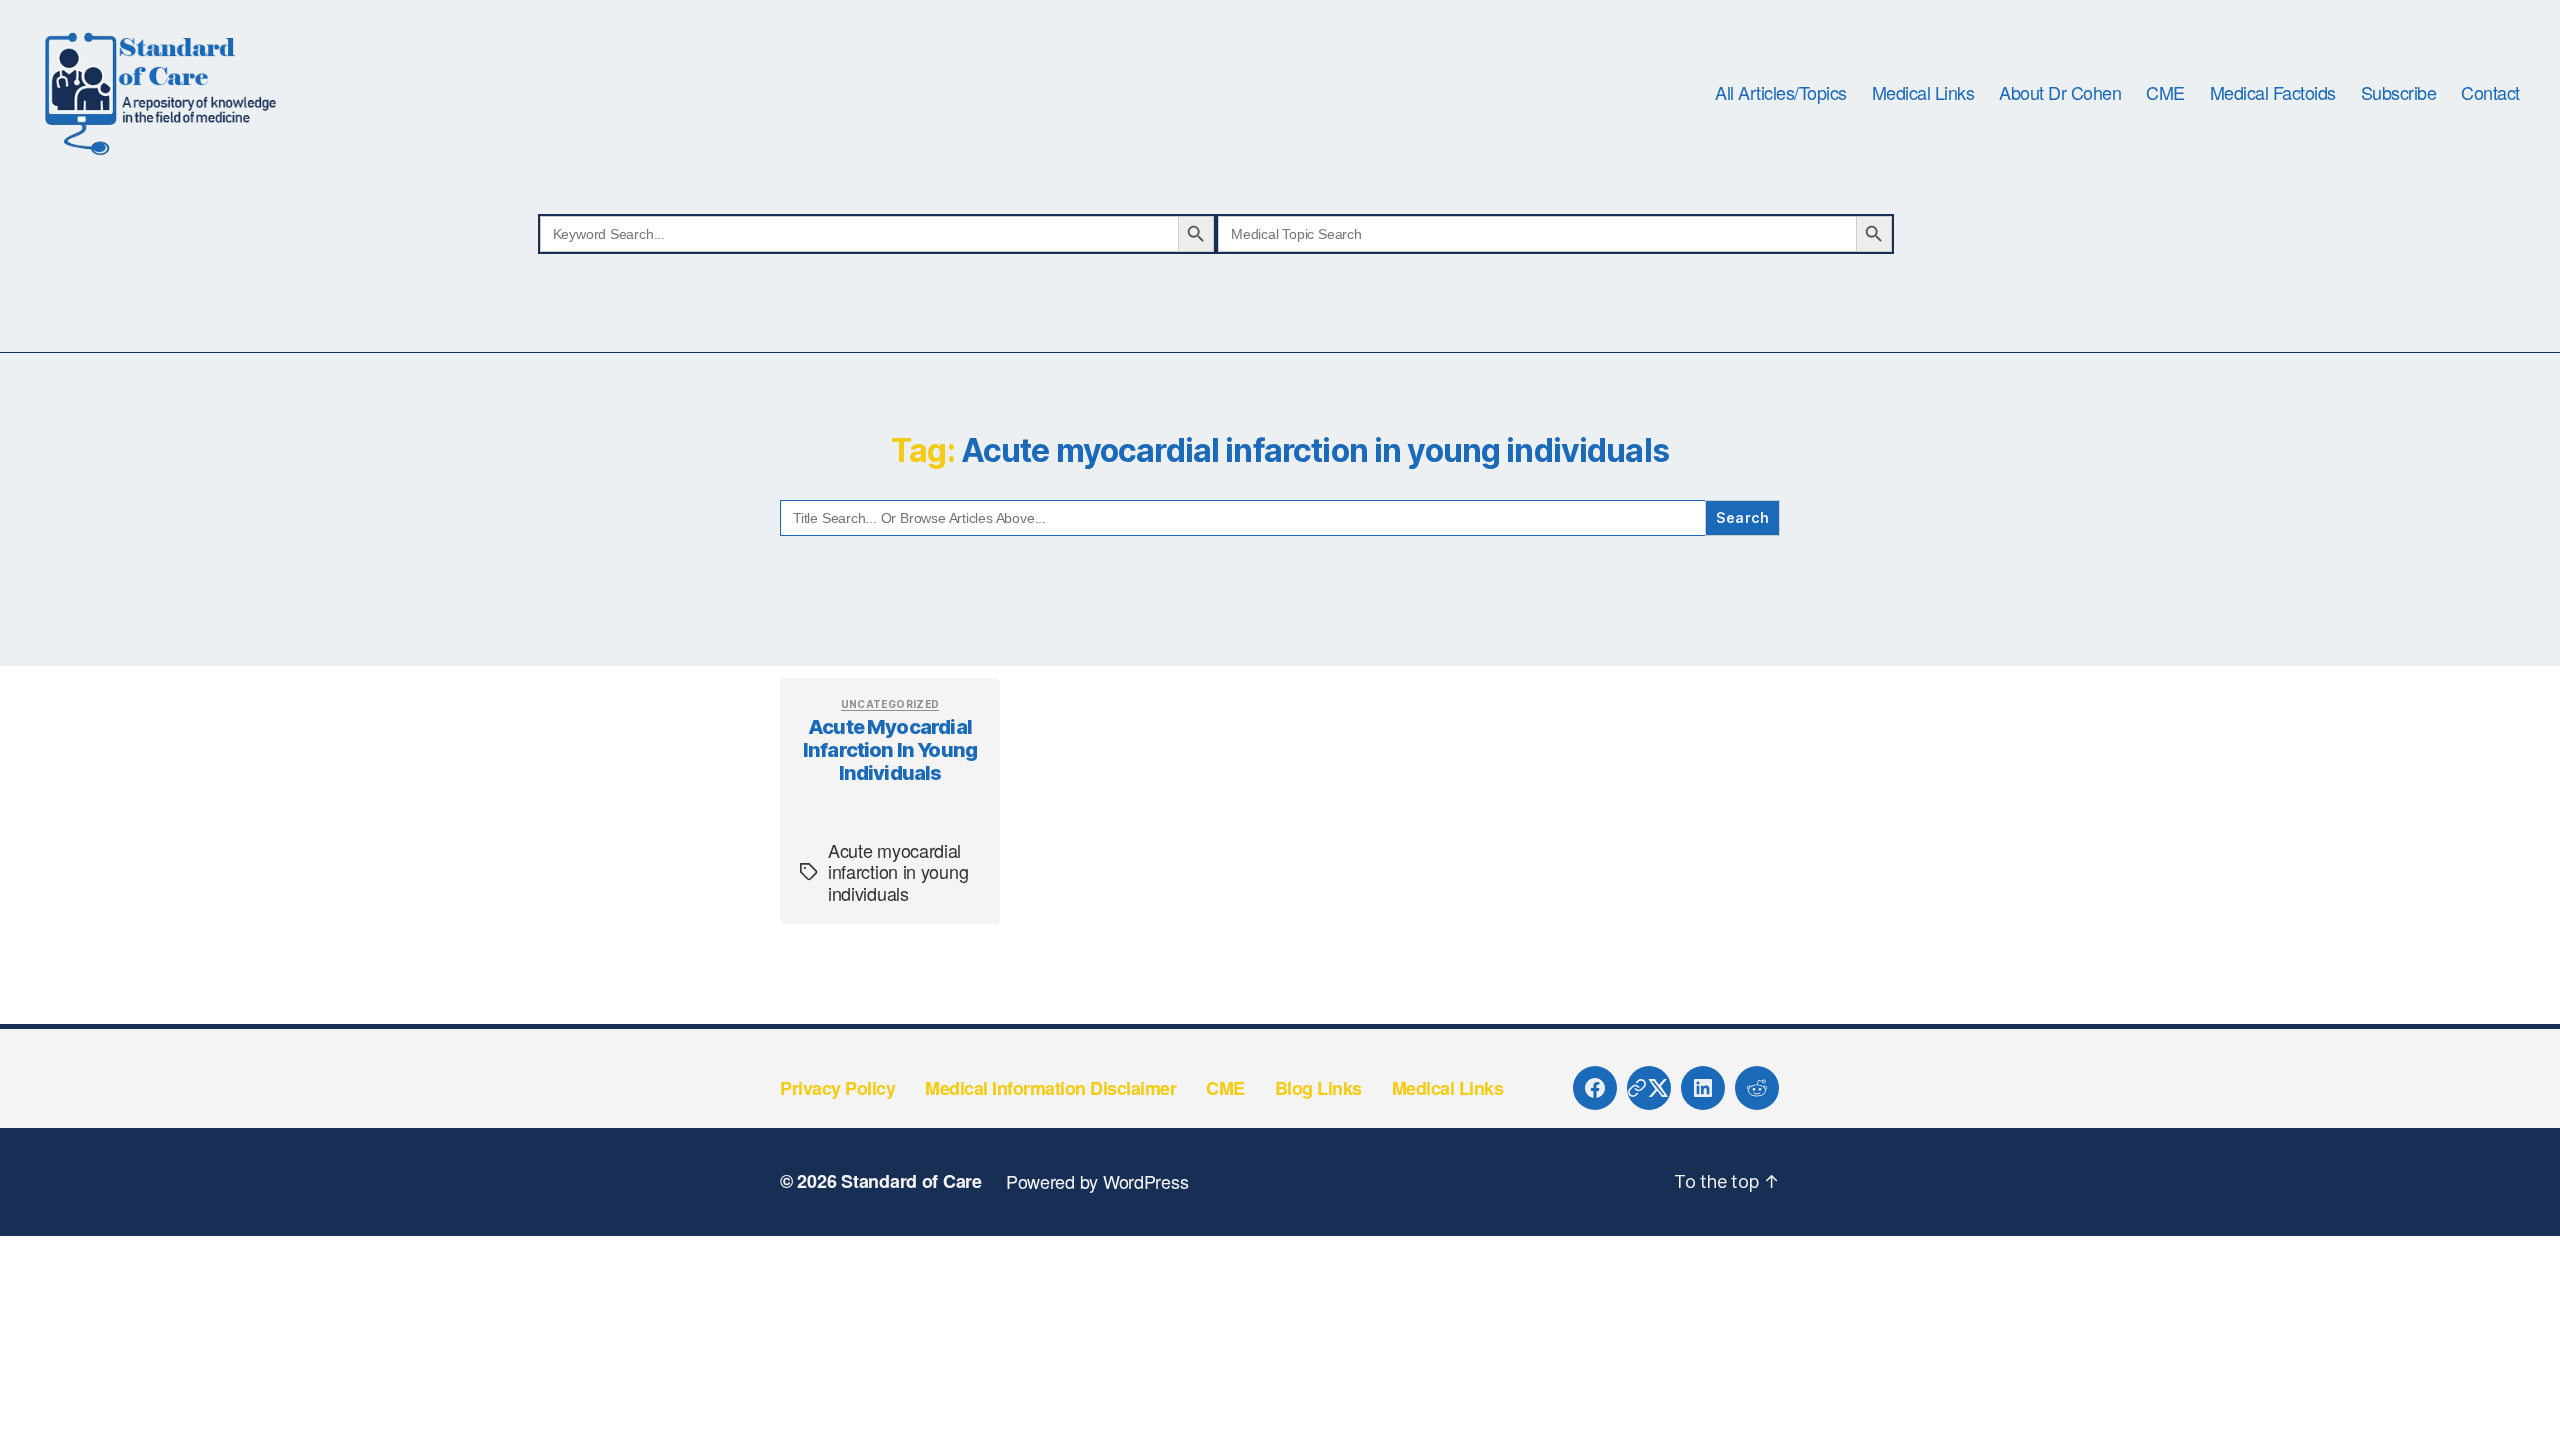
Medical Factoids (2273, 93)
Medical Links (1923, 93)
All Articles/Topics (1781, 93)
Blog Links (1318, 1088)
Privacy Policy (837, 1088)
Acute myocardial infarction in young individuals (890, 750)
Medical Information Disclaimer (1050, 1088)
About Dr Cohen (2060, 93)
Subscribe (2399, 93)
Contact (2490, 93)
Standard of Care (911, 1181)
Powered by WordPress (1097, 1181)
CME (2165, 93)
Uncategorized (890, 704)
